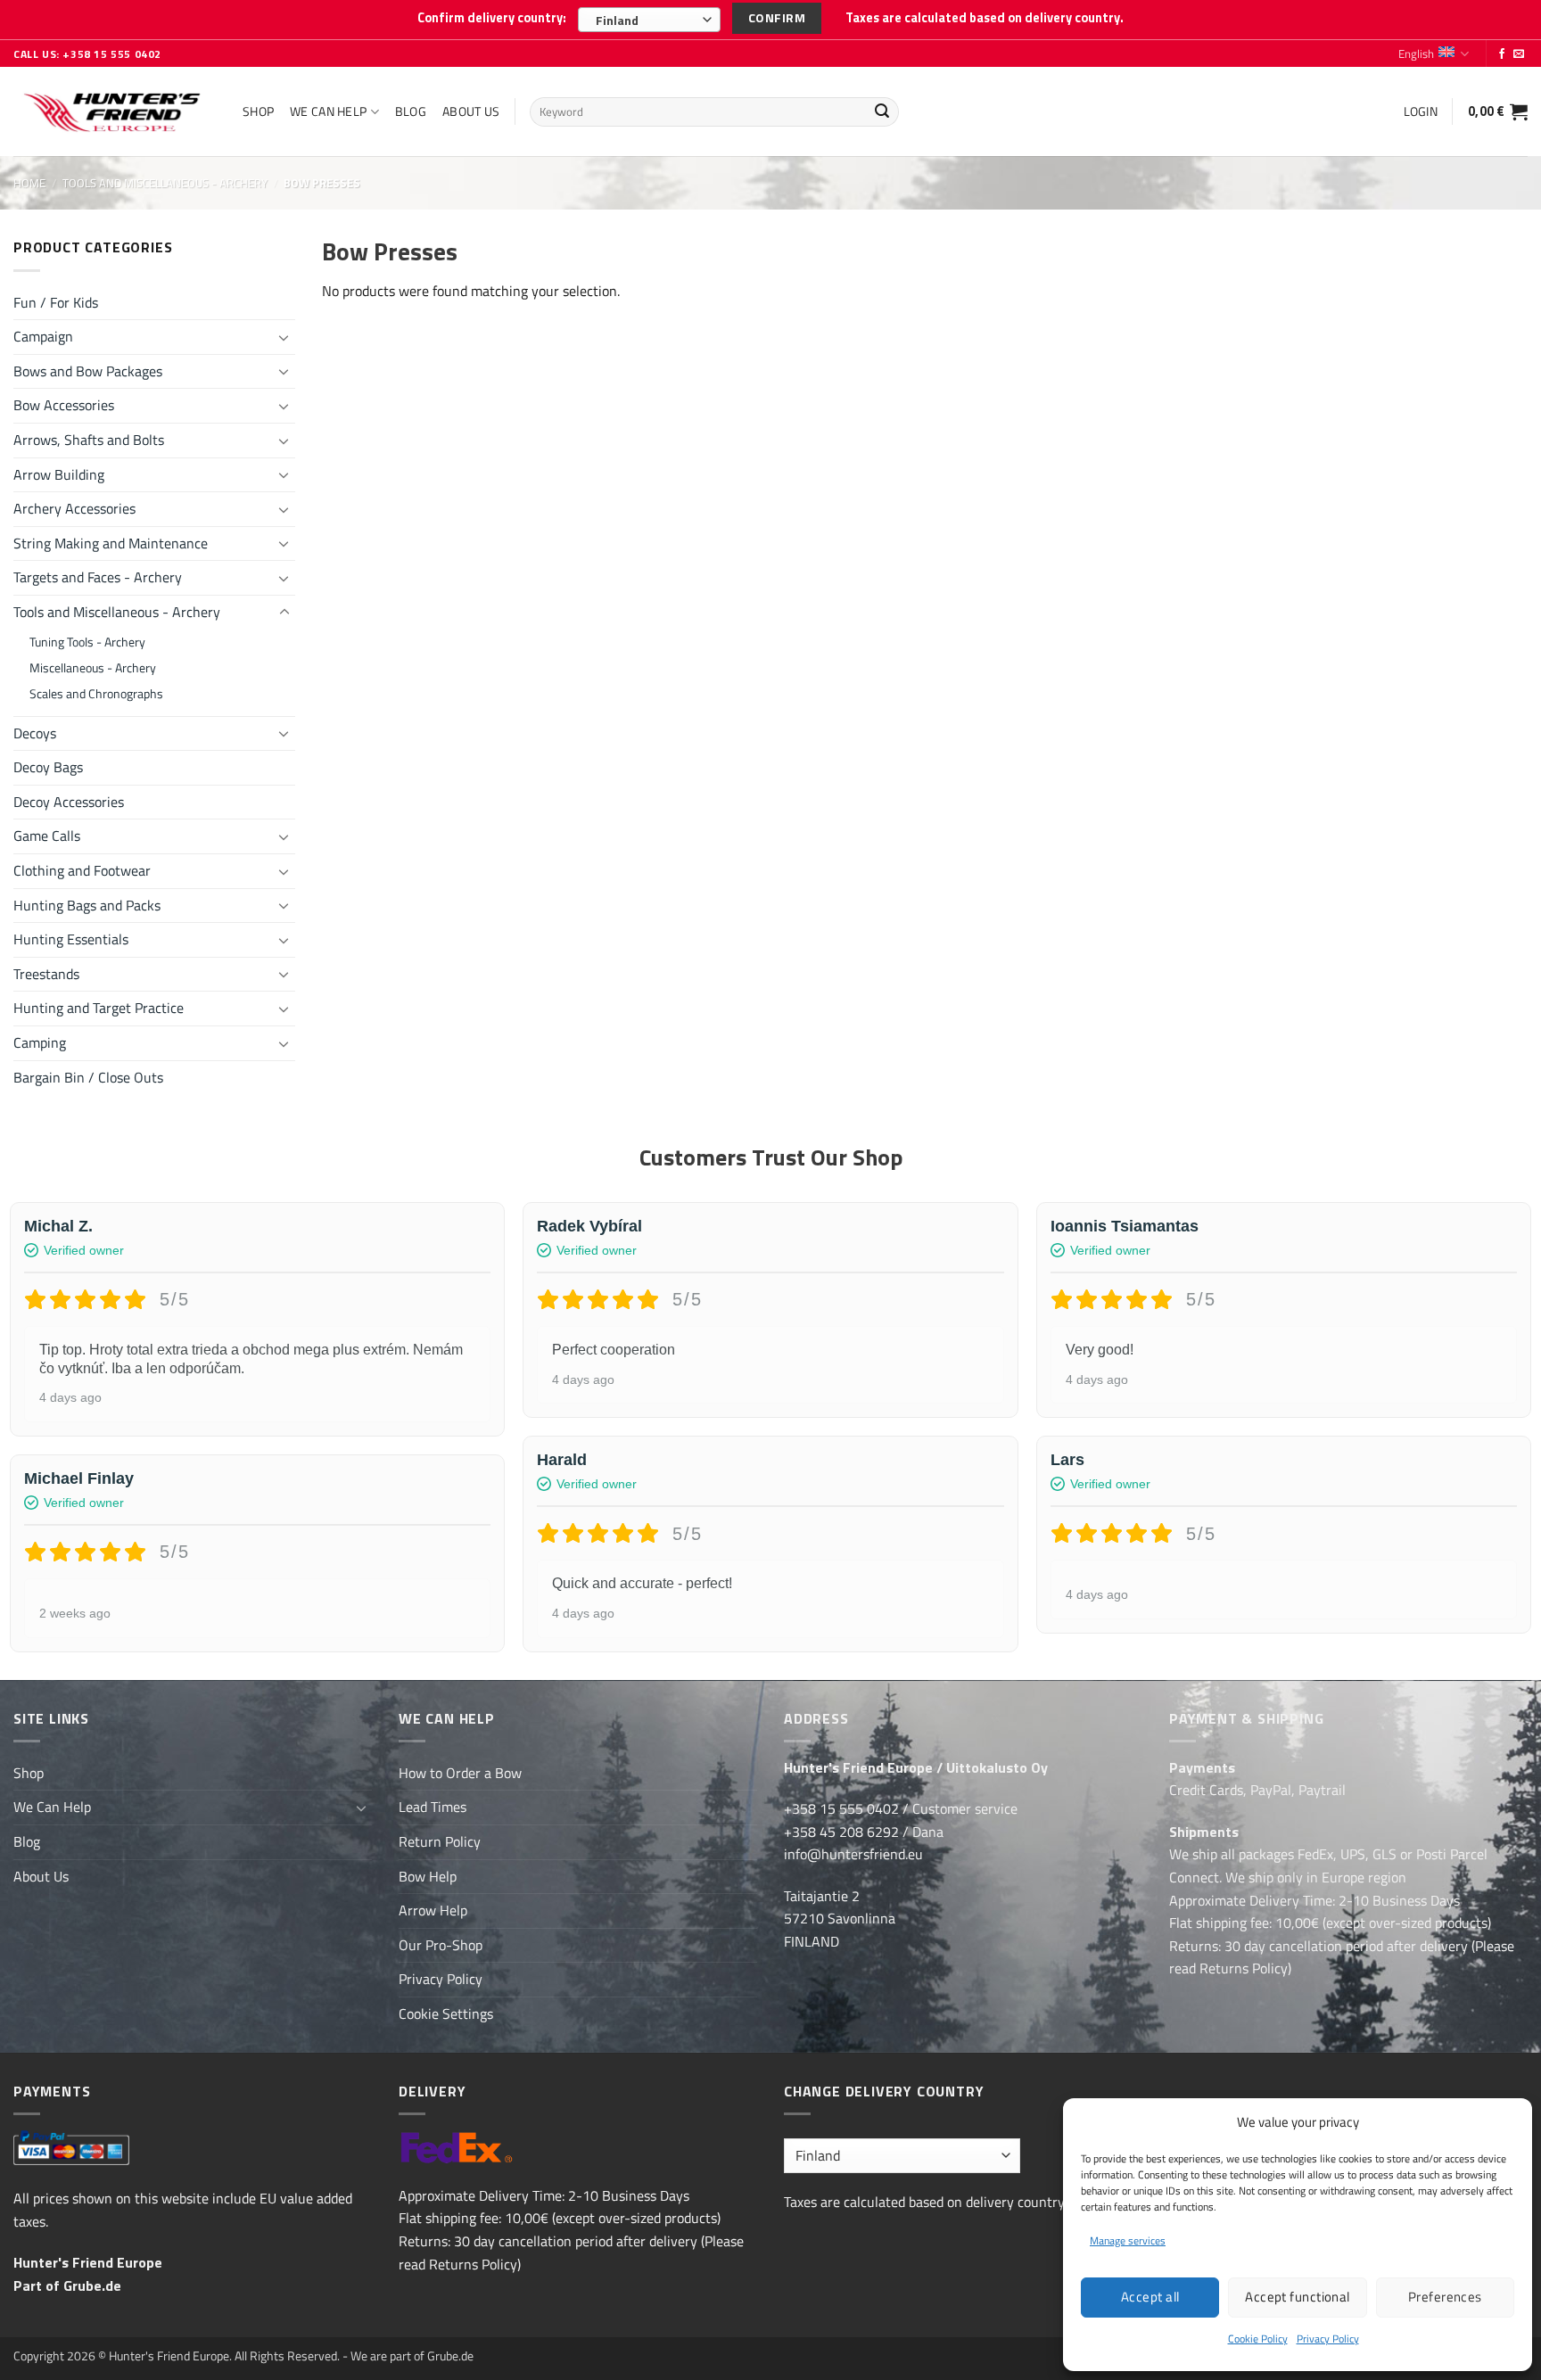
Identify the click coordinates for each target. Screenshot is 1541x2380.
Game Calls (47, 836)
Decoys (35, 733)
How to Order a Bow (460, 1773)
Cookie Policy (1258, 2339)
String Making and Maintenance (111, 543)
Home (29, 183)
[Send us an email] (1519, 54)
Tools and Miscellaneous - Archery (165, 183)
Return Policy (440, 1841)
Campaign (43, 336)
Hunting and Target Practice (99, 1008)
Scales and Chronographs (96, 694)
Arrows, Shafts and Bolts (89, 440)
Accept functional (1298, 2297)
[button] (1421, 111)
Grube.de (92, 2285)
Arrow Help (433, 1910)
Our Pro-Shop (441, 1945)
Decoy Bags (48, 767)
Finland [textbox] (617, 20)
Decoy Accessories (69, 802)
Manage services (1128, 2240)
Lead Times (433, 1807)
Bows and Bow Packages (88, 371)
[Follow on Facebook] (1502, 54)
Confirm (777, 17)
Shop (258, 111)
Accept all (1150, 2297)
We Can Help (328, 111)
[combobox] (649, 20)
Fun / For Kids (56, 302)
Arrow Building (59, 474)
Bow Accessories (64, 405)
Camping (40, 1042)
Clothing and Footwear (82, 870)
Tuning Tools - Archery (87, 642)
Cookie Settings (446, 2014)
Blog (411, 111)
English (1416, 54)
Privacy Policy (1328, 2339)
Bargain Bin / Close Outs (88, 1077)
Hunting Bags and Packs (87, 905)
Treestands (46, 974)
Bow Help (428, 1876)
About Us (471, 111)
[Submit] (883, 112)
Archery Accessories (74, 508)
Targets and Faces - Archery (98, 577)
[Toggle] (284, 337)
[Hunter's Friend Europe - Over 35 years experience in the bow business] (115, 112)
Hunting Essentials (71, 939)
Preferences (1445, 2297)
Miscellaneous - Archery (93, 668)
